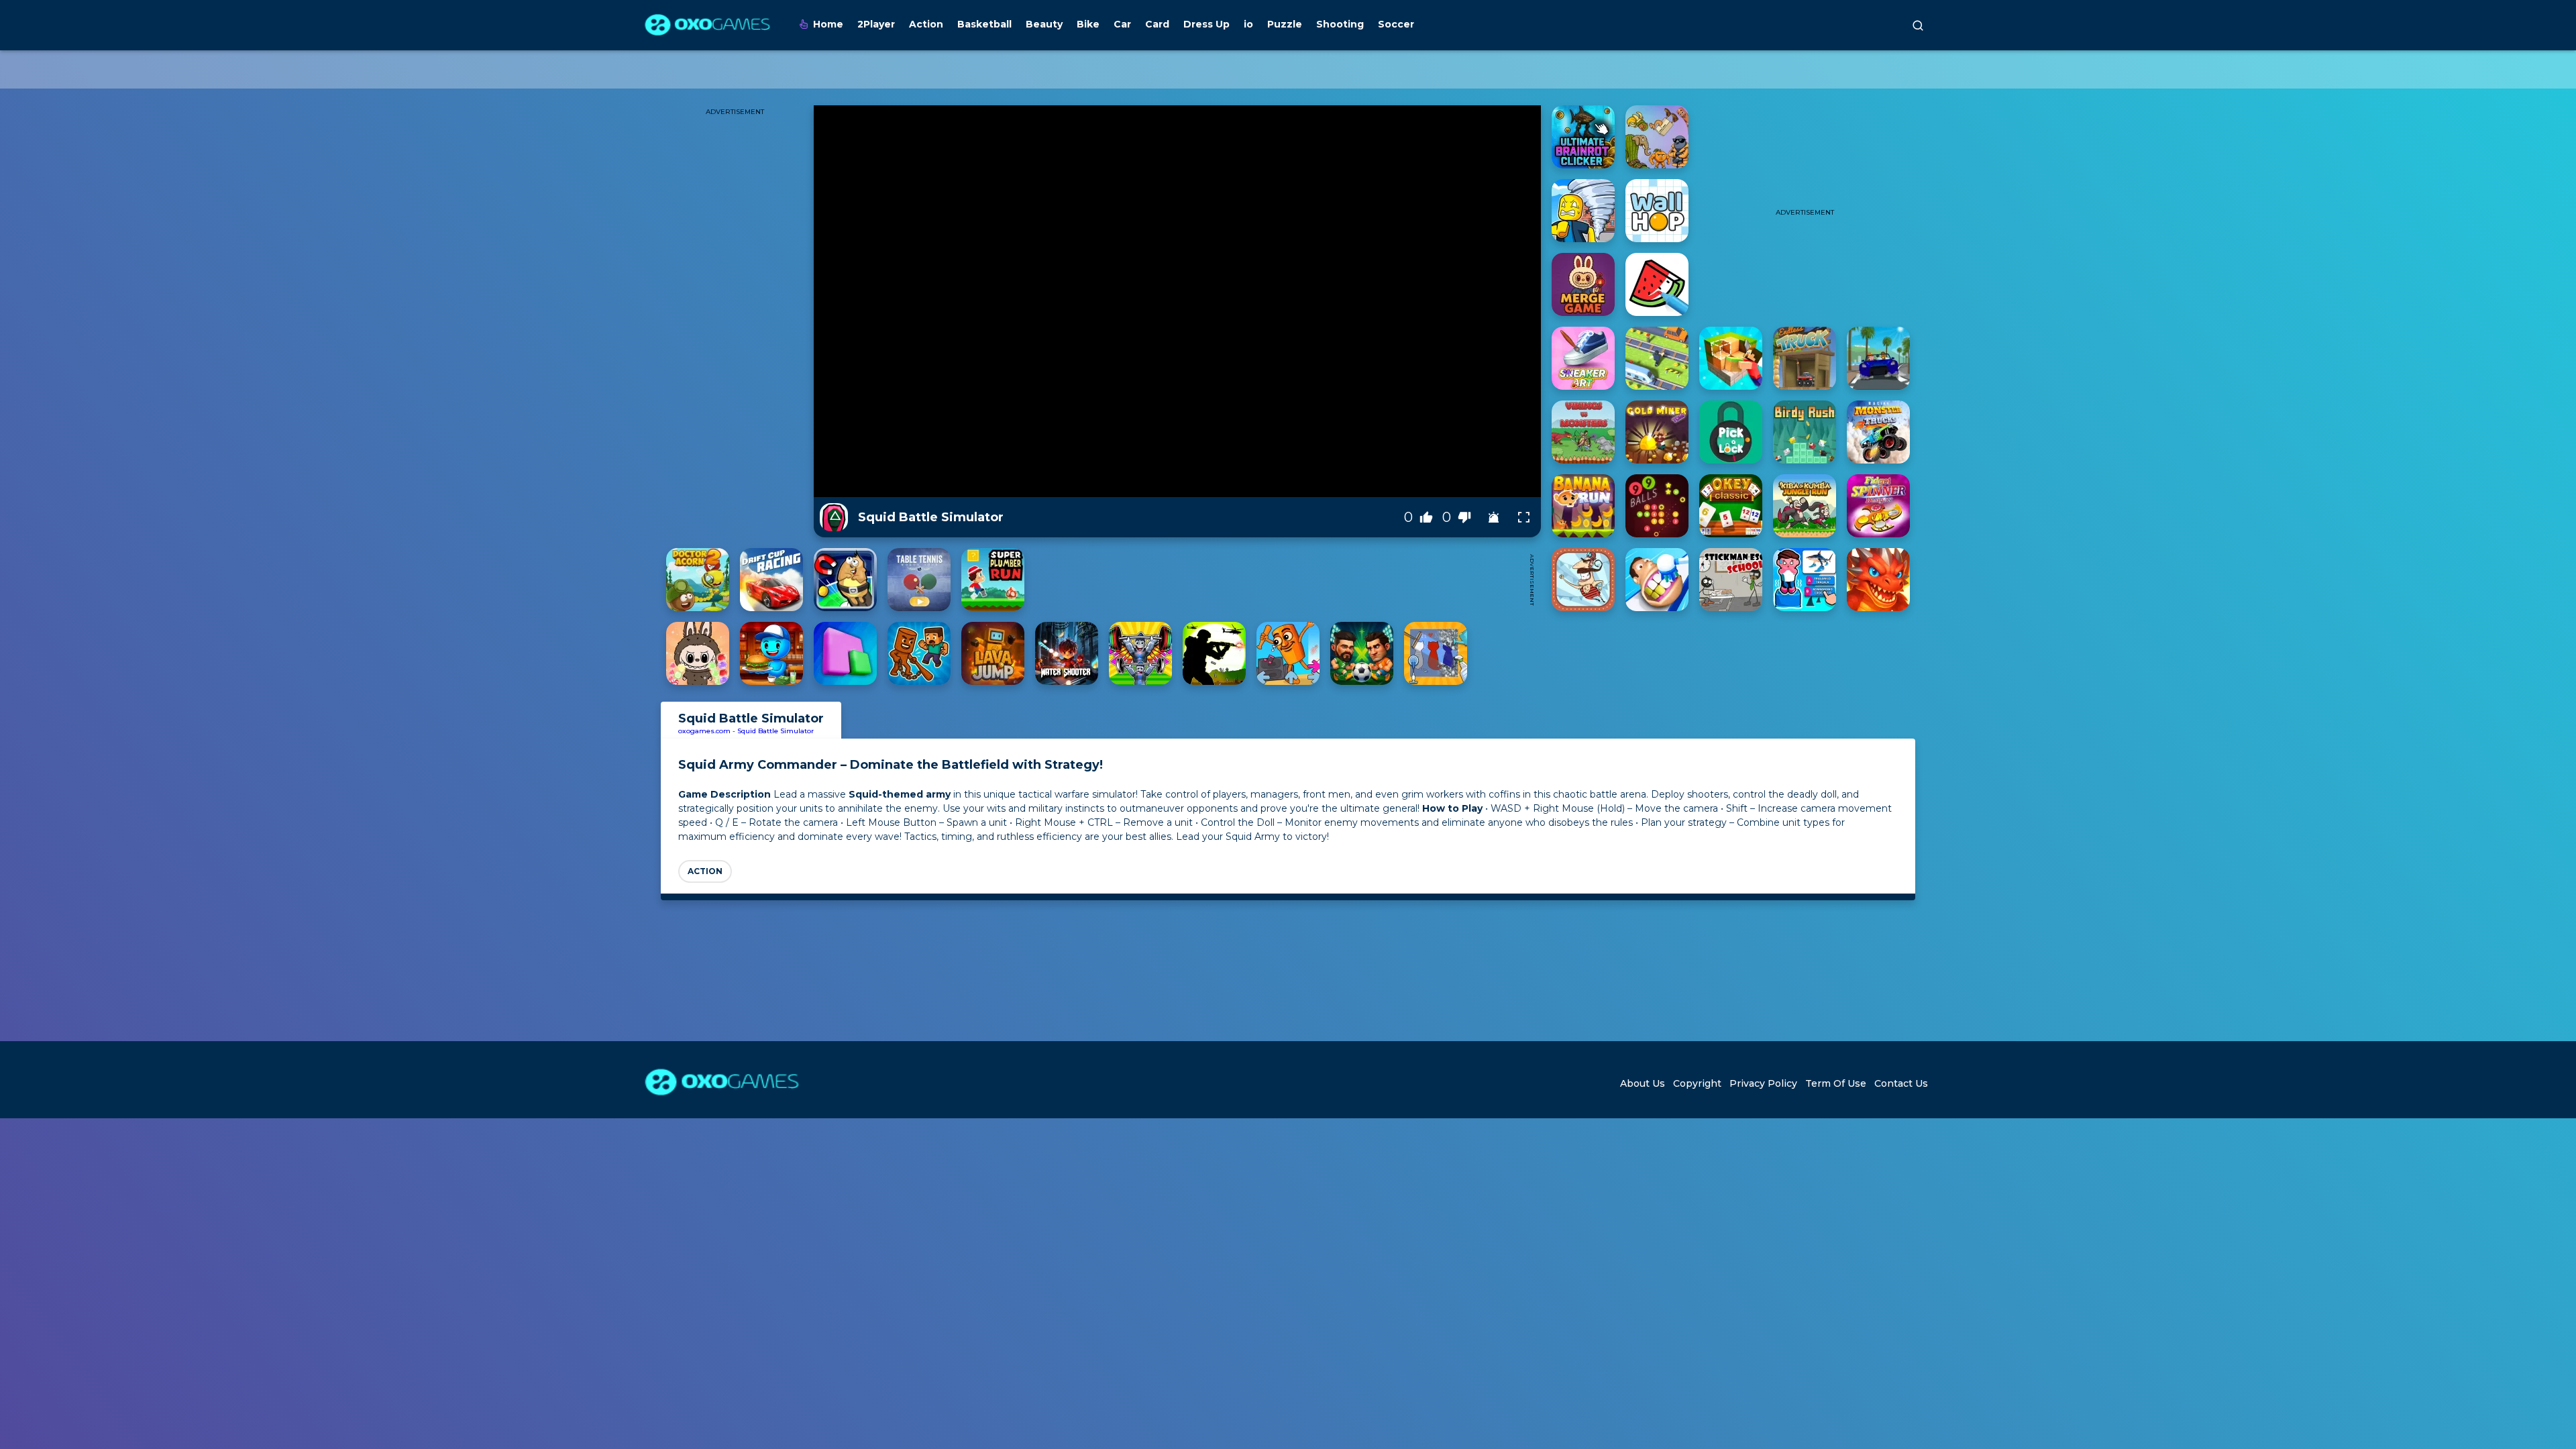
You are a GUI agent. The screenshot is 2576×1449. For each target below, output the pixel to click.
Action (926, 24)
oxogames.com (704, 731)
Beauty (1044, 24)
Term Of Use (1836, 1083)
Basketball (984, 24)
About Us (1643, 1083)
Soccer (1396, 24)
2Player (876, 24)
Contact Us (1901, 1083)
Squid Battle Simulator (775, 731)
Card (1157, 24)
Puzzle (1285, 24)
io (1248, 24)
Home (828, 24)
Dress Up (1206, 24)
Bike (1088, 24)
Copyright (1697, 1083)
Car (1122, 24)
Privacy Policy (1763, 1083)
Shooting (1340, 24)
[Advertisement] (1277, 580)
